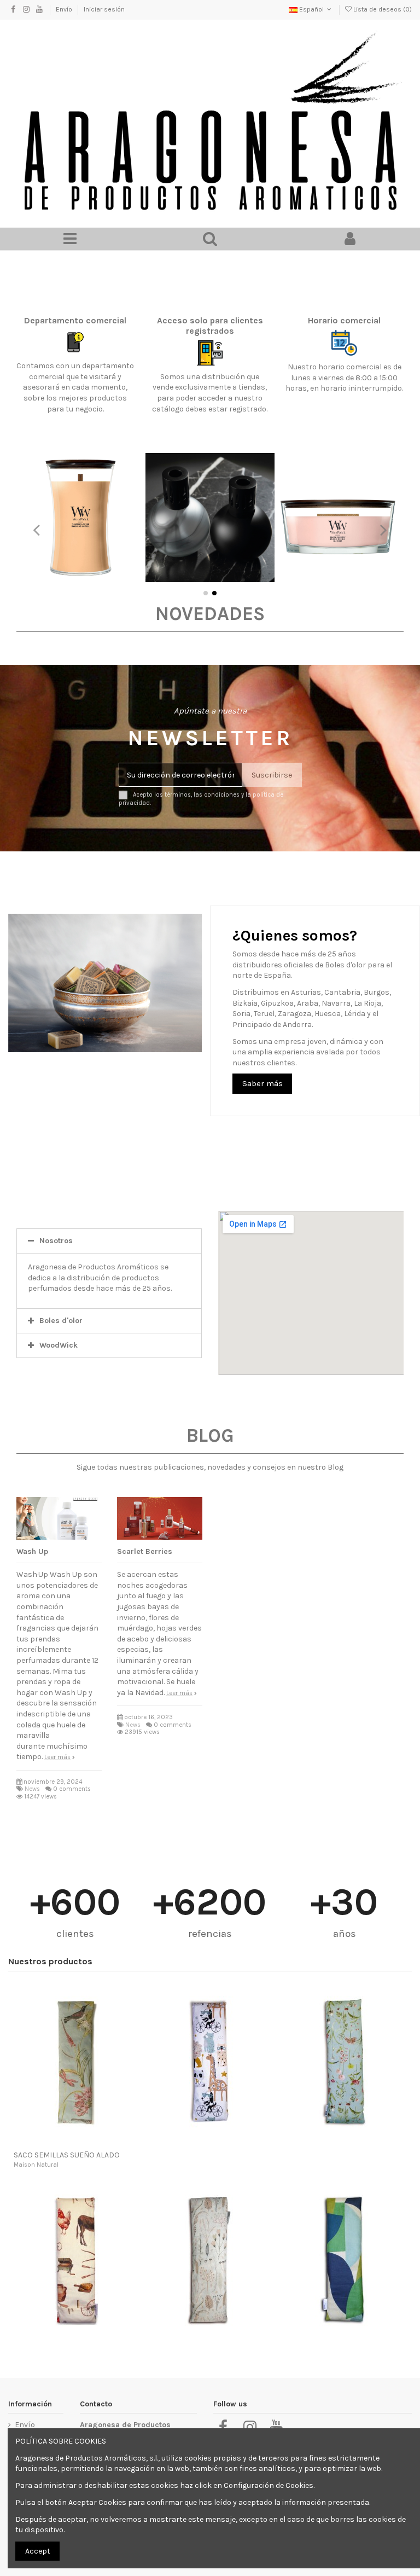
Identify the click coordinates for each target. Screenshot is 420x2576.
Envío (65, 9)
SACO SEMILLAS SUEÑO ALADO (67, 2155)
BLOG (210, 1435)
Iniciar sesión (104, 9)
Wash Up (32, 1551)
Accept (38, 2551)
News (32, 1789)
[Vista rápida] (91, 2142)
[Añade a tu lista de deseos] (60, 2142)
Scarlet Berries (145, 1551)
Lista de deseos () (382, 9)
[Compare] (75, 2142)
